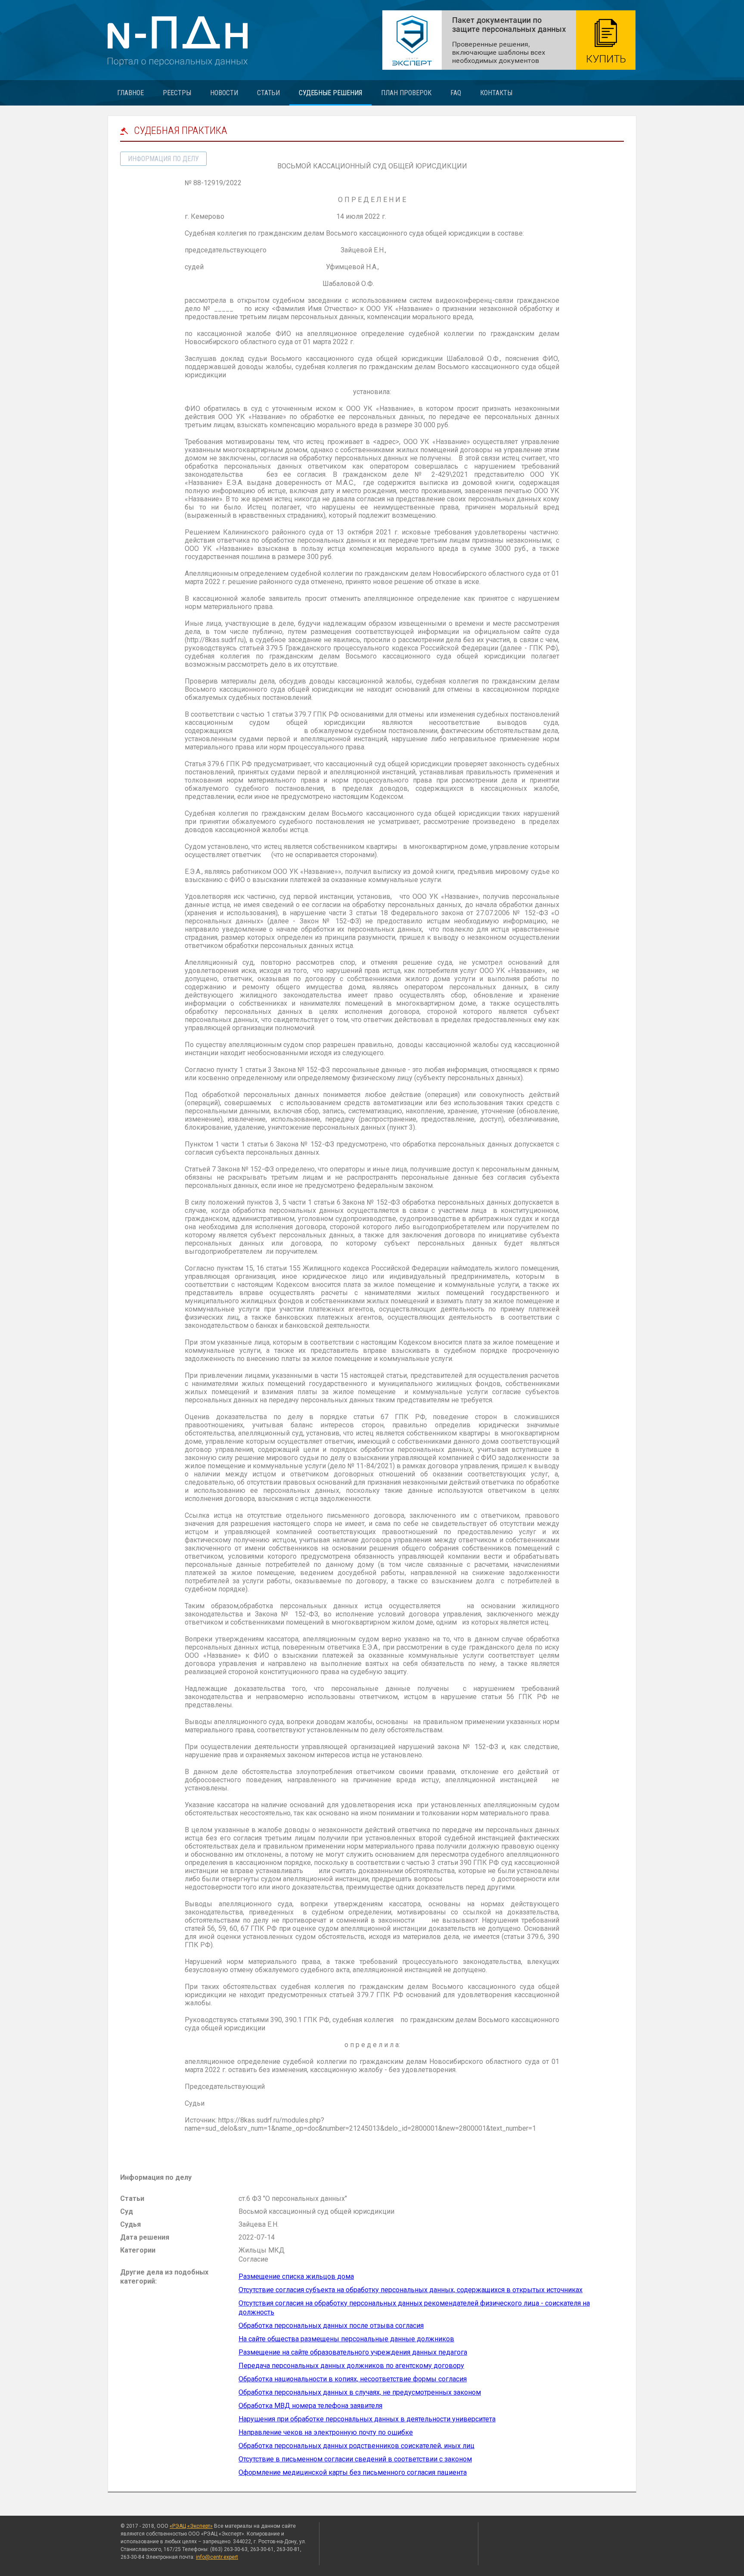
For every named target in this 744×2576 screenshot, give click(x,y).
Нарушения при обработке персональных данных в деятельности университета (367, 2419)
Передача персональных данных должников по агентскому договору (351, 2366)
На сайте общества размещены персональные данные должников (346, 2339)
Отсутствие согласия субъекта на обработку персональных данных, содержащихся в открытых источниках (411, 2290)
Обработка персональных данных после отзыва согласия (331, 2326)
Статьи (268, 93)
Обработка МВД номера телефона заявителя (310, 2406)
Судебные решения (330, 93)
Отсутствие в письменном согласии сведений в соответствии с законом (355, 2459)
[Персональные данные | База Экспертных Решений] (509, 40)
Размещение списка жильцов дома (296, 2276)
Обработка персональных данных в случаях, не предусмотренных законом (360, 2392)
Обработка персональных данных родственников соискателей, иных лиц (356, 2446)
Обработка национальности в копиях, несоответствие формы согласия (353, 2379)
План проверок (406, 93)
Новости (224, 93)
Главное (130, 93)
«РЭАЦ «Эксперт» (191, 2526)
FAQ (456, 93)
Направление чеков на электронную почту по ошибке (326, 2432)
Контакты (496, 93)
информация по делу (163, 159)
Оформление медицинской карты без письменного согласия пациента (353, 2472)
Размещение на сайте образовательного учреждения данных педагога (353, 2352)
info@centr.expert (217, 2557)
